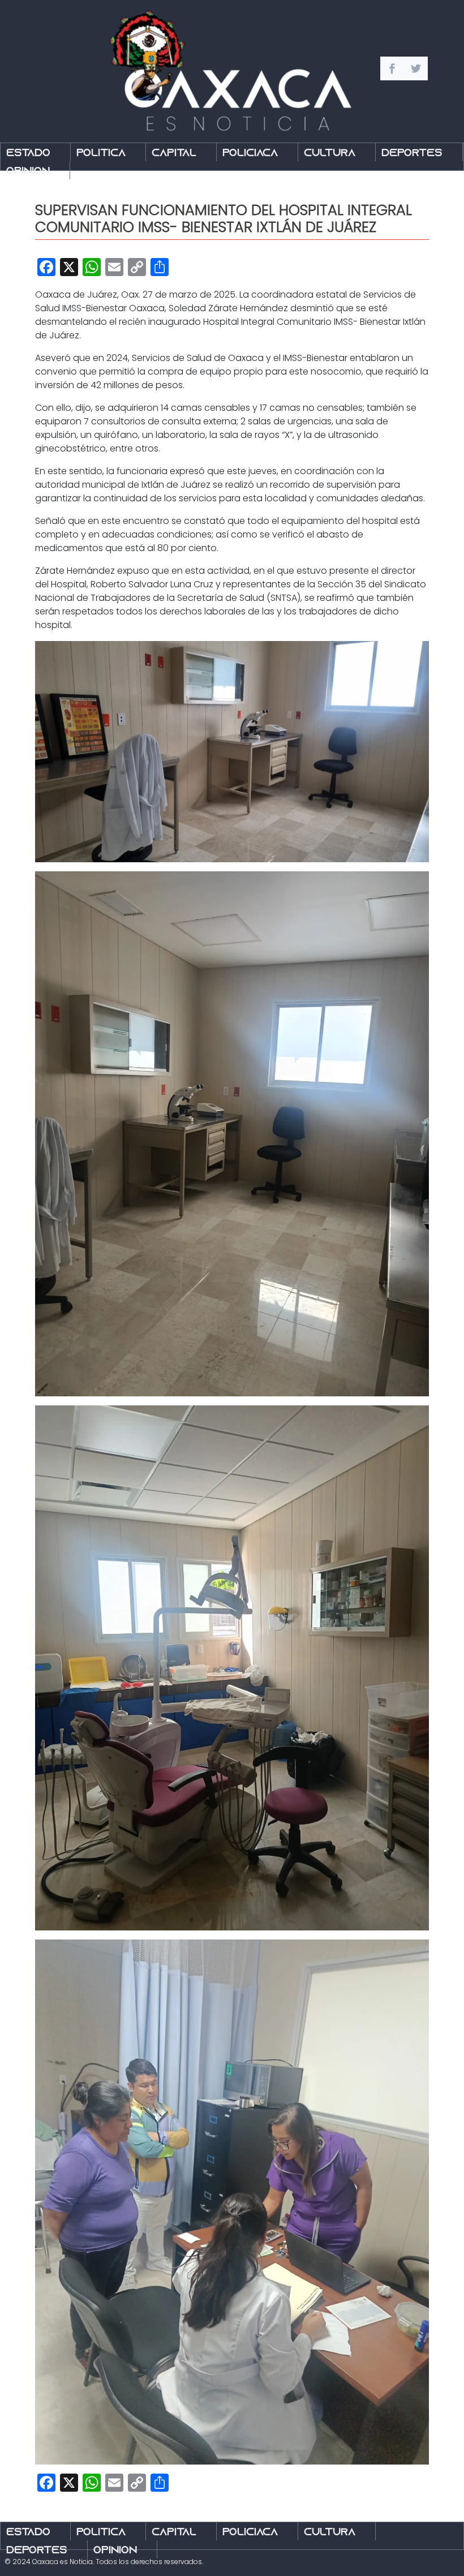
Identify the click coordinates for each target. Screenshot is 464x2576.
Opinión (28, 172)
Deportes (412, 154)
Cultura (330, 154)
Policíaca (250, 154)
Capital (174, 154)
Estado (28, 154)
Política (101, 154)
